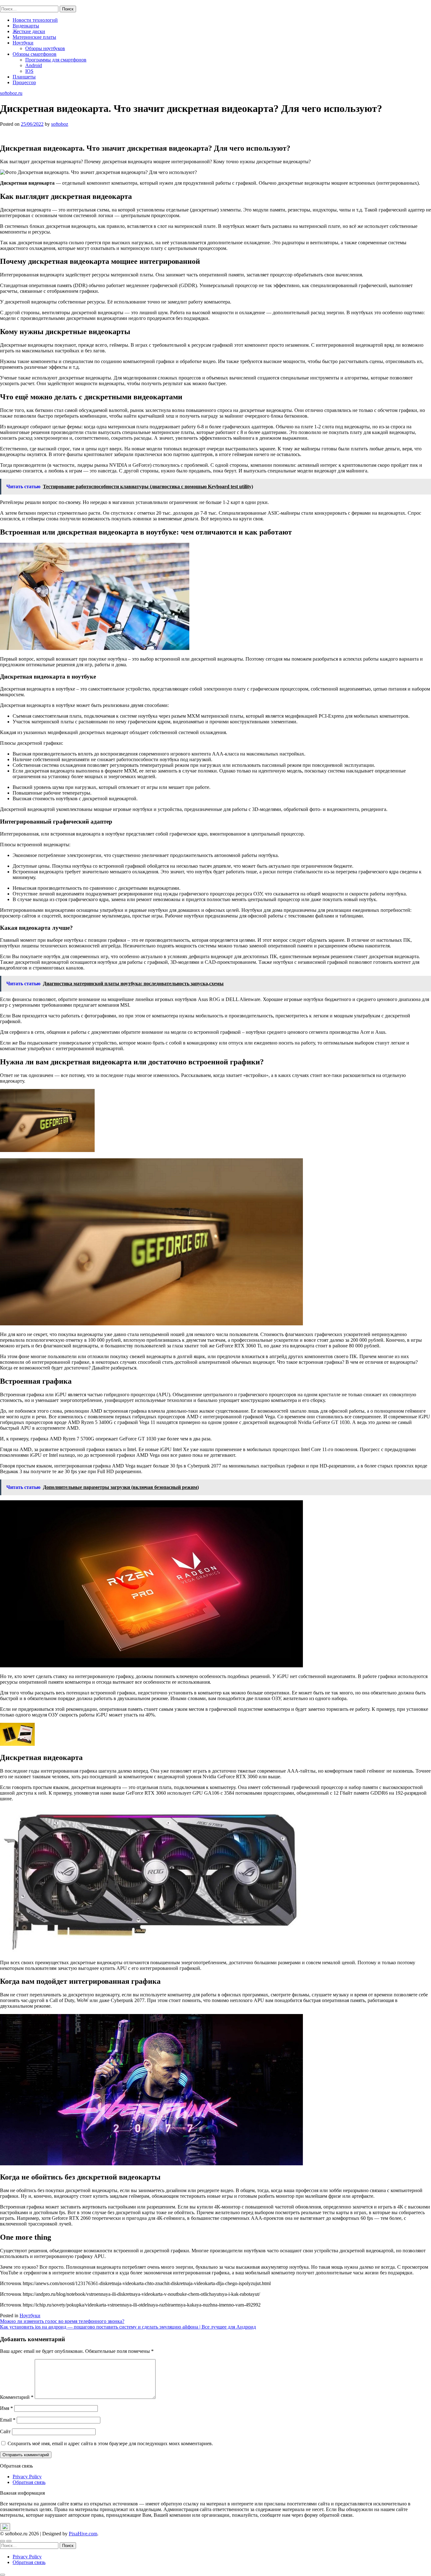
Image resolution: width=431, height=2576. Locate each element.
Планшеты (24, 77)
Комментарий (17, 2397)
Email (8, 2420)
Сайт (5, 2431)
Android (34, 65)
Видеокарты (26, 26)
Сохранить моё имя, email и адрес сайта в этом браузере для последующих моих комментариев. (110, 2443)
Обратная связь (29, 2482)
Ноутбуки (23, 43)
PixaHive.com (83, 2534)
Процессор (24, 82)
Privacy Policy (27, 2477)
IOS (29, 71)
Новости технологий (35, 20)
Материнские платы (34, 37)
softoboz (60, 124)
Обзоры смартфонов (35, 54)
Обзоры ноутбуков (45, 48)
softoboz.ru (11, 3)
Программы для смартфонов (56, 60)
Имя (6, 2408)
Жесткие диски (29, 31)
